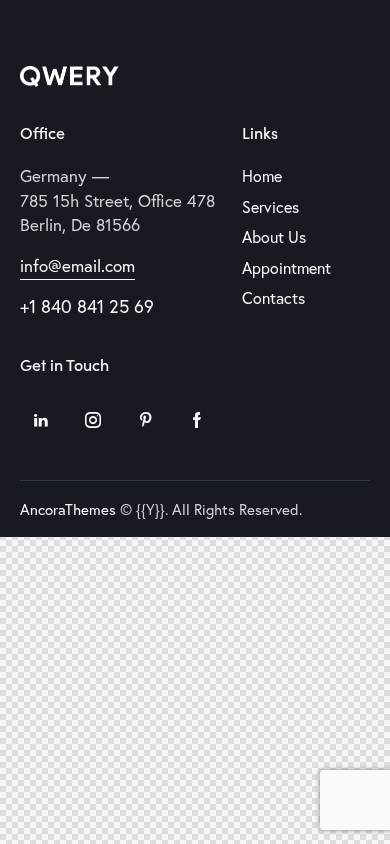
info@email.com (77, 265)
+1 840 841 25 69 (87, 306)
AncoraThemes (68, 509)
